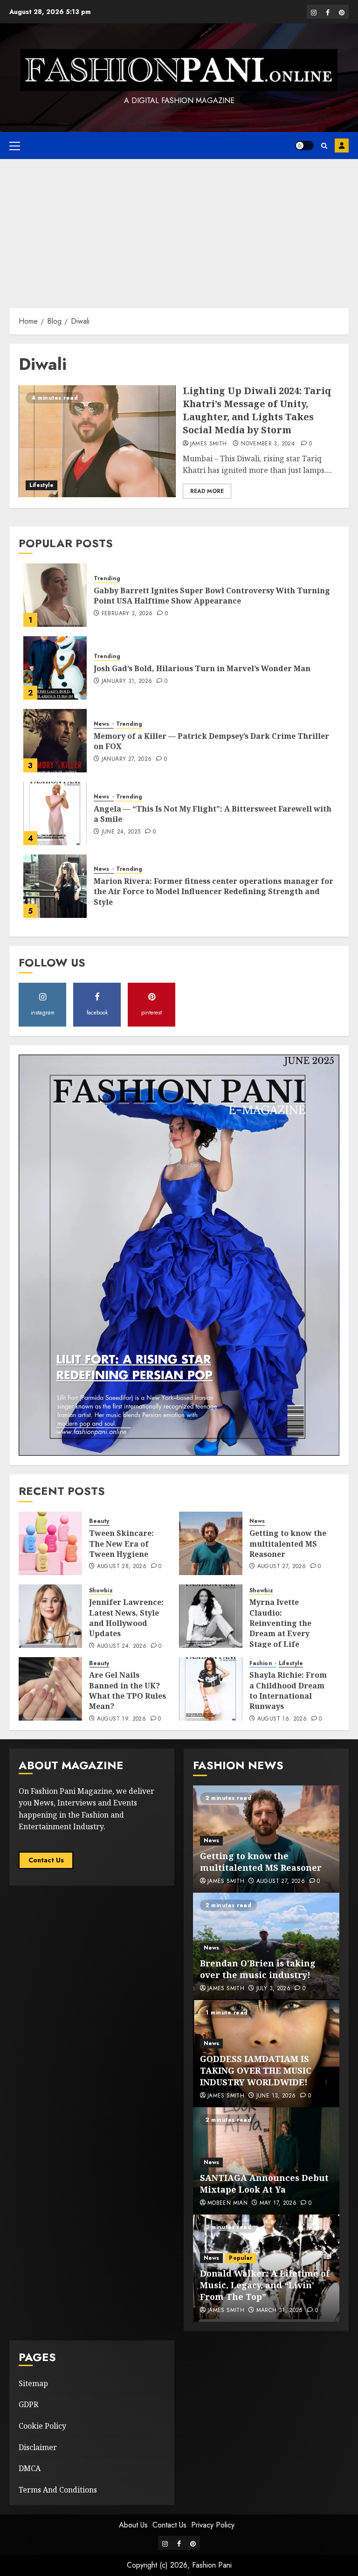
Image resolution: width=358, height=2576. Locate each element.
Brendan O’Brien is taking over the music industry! (258, 1969)
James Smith (209, 444)
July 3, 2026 (273, 1989)
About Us (133, 2525)
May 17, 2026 (278, 2203)
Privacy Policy (213, 2525)
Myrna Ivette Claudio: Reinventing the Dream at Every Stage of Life (280, 1623)
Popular (241, 2258)
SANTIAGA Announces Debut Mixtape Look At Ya (264, 2184)
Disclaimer (38, 2447)
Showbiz (101, 1591)
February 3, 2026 (127, 614)
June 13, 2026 (276, 2096)
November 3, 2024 (268, 444)
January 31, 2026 (127, 681)
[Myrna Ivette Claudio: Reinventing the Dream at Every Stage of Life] (211, 1616)
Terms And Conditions (58, 2490)
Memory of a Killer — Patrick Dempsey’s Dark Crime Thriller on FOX (211, 741)
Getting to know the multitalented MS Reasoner (288, 1544)
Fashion (262, 1663)
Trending (107, 579)
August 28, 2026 (122, 1567)
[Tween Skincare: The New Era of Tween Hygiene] (50, 1543)
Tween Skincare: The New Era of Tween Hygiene (121, 1544)
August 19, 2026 (121, 1719)
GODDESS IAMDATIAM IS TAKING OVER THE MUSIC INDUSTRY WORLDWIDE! (256, 2070)
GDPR (28, 2404)
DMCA (30, 2468)
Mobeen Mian (227, 2203)
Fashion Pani (212, 2565)
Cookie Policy (42, 2426)
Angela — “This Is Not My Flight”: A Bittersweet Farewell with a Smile (213, 814)
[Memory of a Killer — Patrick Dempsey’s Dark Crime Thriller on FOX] (55, 741)
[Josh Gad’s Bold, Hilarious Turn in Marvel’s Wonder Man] (55, 668)
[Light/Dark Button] (304, 146)
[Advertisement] (179, 229)
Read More (207, 491)
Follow (342, 146)
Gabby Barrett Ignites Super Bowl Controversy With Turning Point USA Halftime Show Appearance (212, 596)
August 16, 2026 (282, 1719)
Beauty (99, 1521)
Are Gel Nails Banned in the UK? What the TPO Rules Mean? (127, 1691)
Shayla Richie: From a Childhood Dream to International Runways (288, 1691)
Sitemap (33, 2383)
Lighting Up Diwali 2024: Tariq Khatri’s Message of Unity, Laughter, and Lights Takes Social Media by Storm (257, 410)
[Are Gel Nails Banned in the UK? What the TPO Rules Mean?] (50, 1689)
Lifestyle (41, 485)
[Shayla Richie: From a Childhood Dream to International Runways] (211, 1689)
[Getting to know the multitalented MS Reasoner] (211, 1543)
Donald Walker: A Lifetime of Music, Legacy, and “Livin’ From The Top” (265, 2285)
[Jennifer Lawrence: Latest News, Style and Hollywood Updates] (50, 1616)
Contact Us (46, 1860)
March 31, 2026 (280, 2311)
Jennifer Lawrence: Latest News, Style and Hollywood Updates (126, 1618)
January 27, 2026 (127, 759)
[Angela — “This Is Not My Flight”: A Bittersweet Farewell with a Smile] (55, 813)
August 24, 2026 (122, 1646)
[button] (15, 146)
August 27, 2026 (282, 1567)
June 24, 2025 (121, 832)
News (103, 724)
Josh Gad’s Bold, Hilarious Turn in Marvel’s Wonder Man (202, 668)
